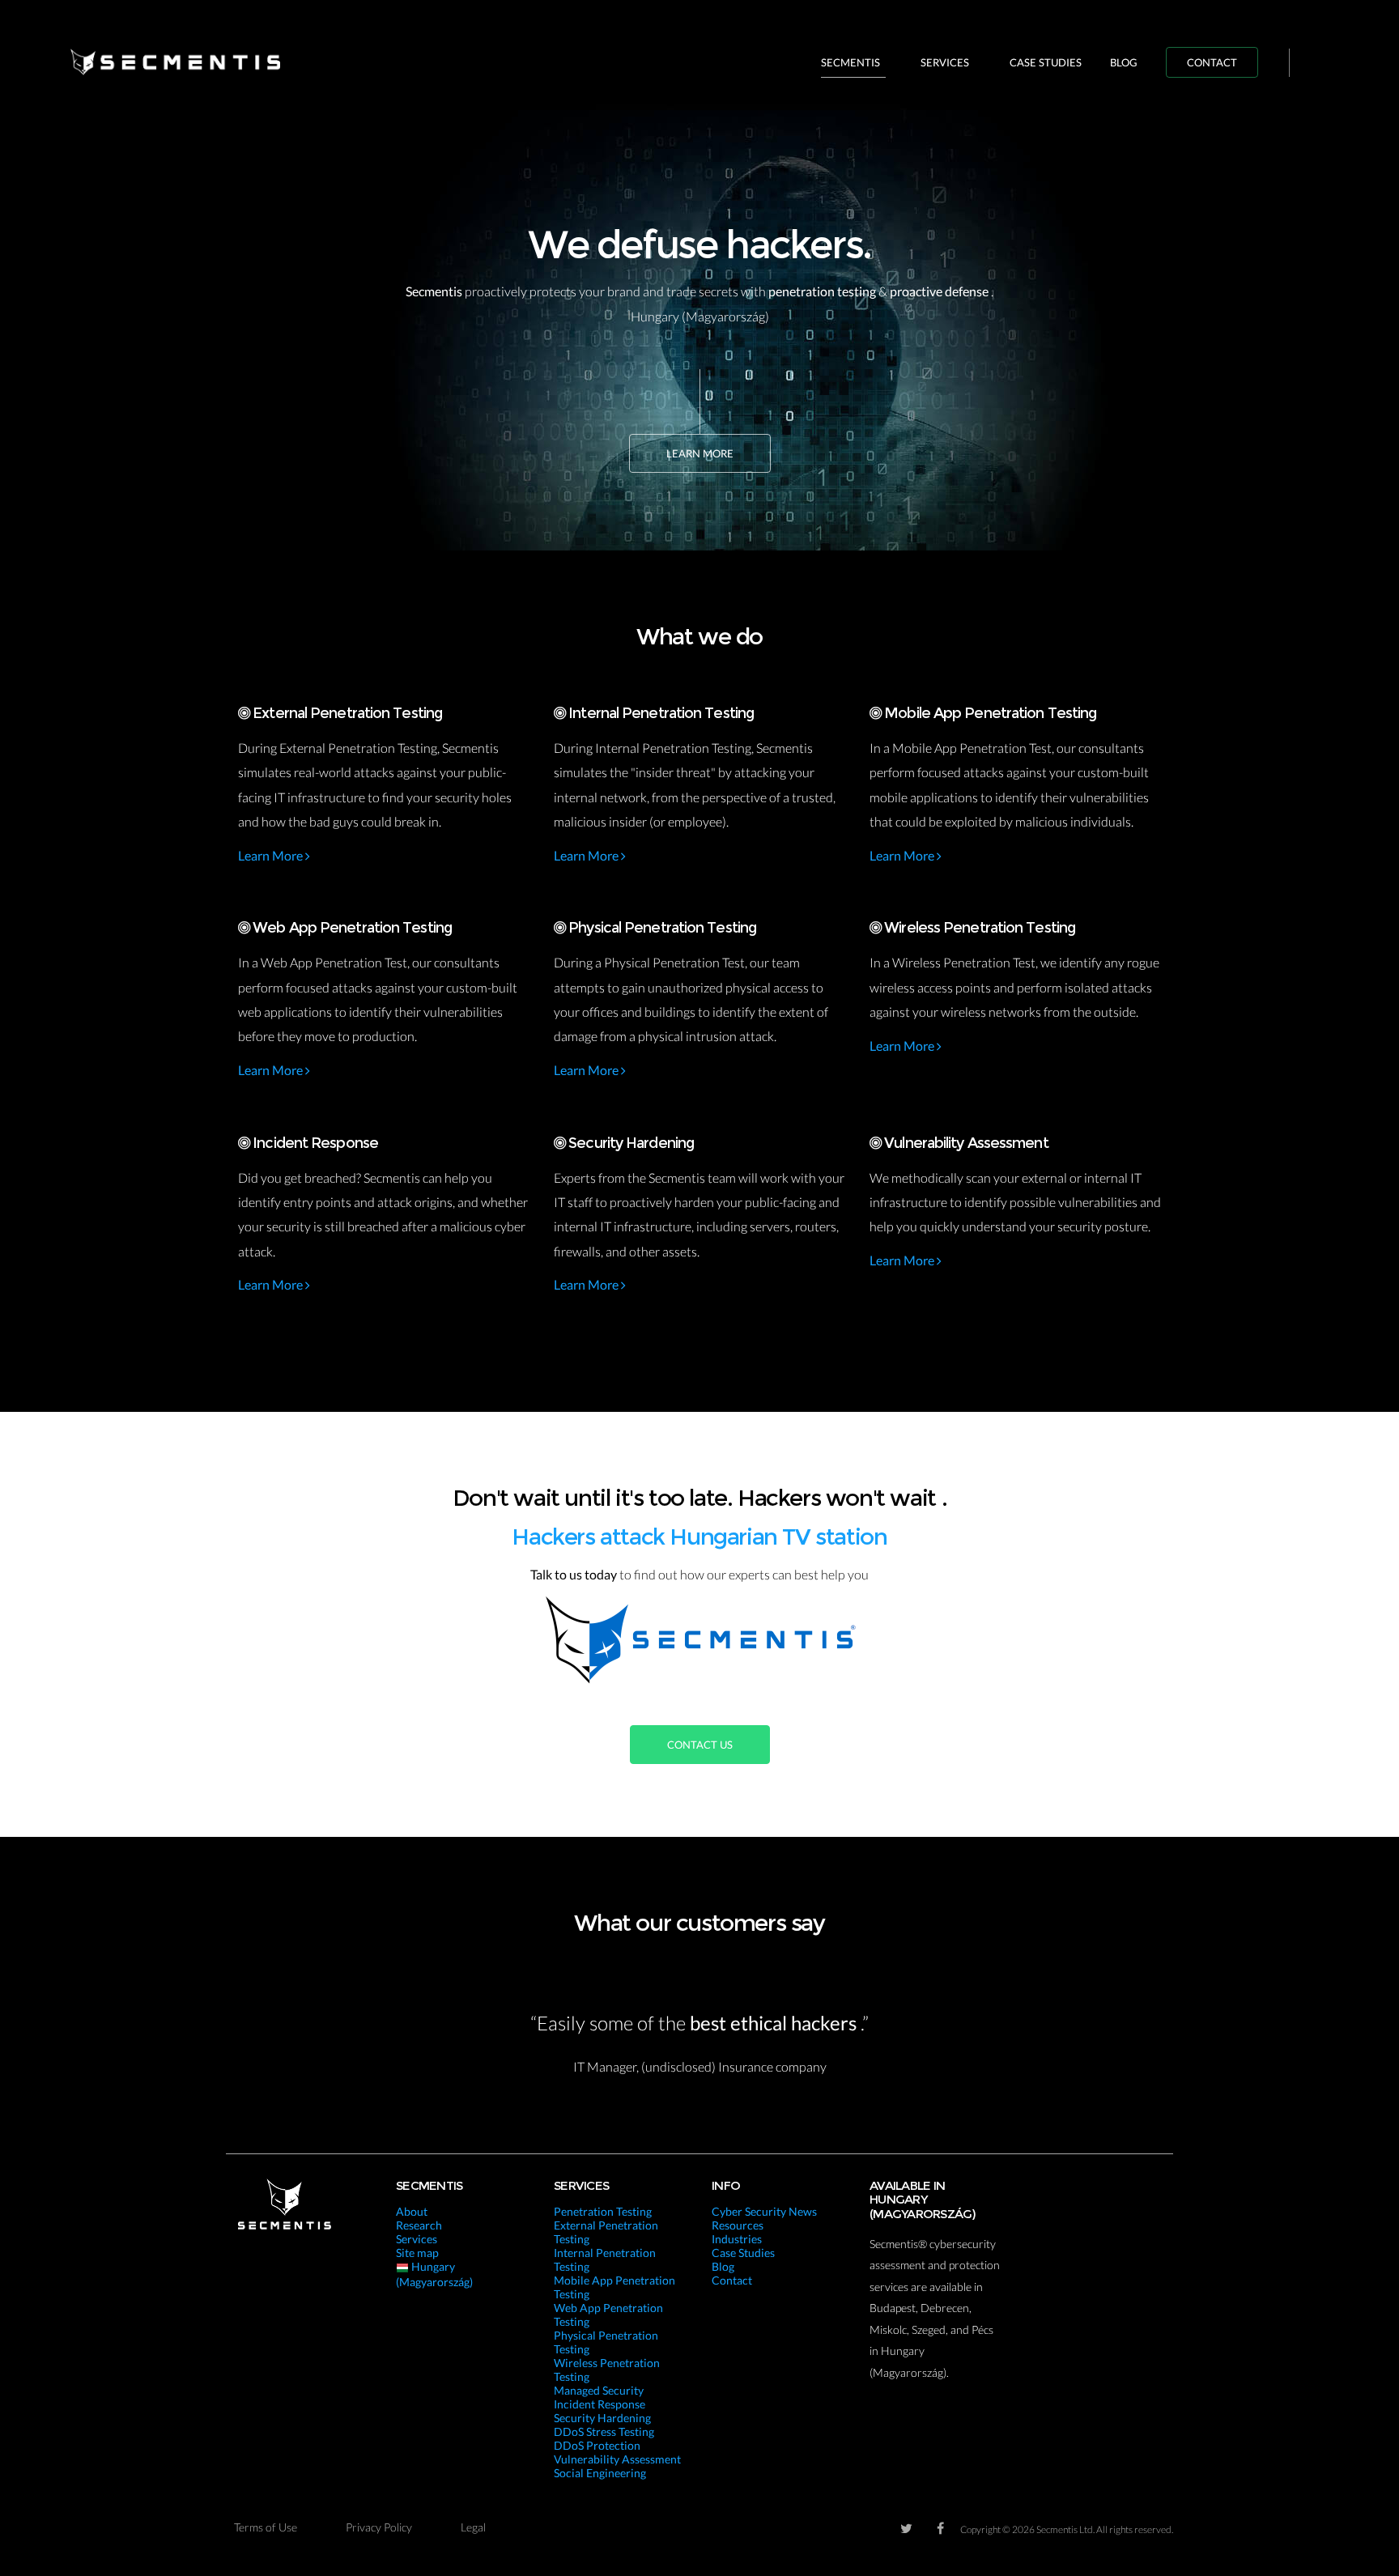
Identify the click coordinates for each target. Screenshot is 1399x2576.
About (412, 2211)
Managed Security (599, 2390)
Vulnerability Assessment (617, 2459)
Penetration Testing (603, 2211)
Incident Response (600, 2404)
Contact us (700, 1745)
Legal (473, 2527)
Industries (737, 2239)
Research (419, 2225)
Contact (1212, 62)
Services (945, 62)
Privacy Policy (379, 2527)
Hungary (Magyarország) (434, 2274)
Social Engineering (600, 2473)
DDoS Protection (597, 2445)
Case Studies (1046, 62)
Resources (738, 2225)
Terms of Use (266, 2527)
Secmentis (850, 62)
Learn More (700, 453)
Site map (417, 2253)
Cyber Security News (764, 2211)
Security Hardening (602, 2418)
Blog (1124, 62)
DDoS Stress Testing (604, 2431)
